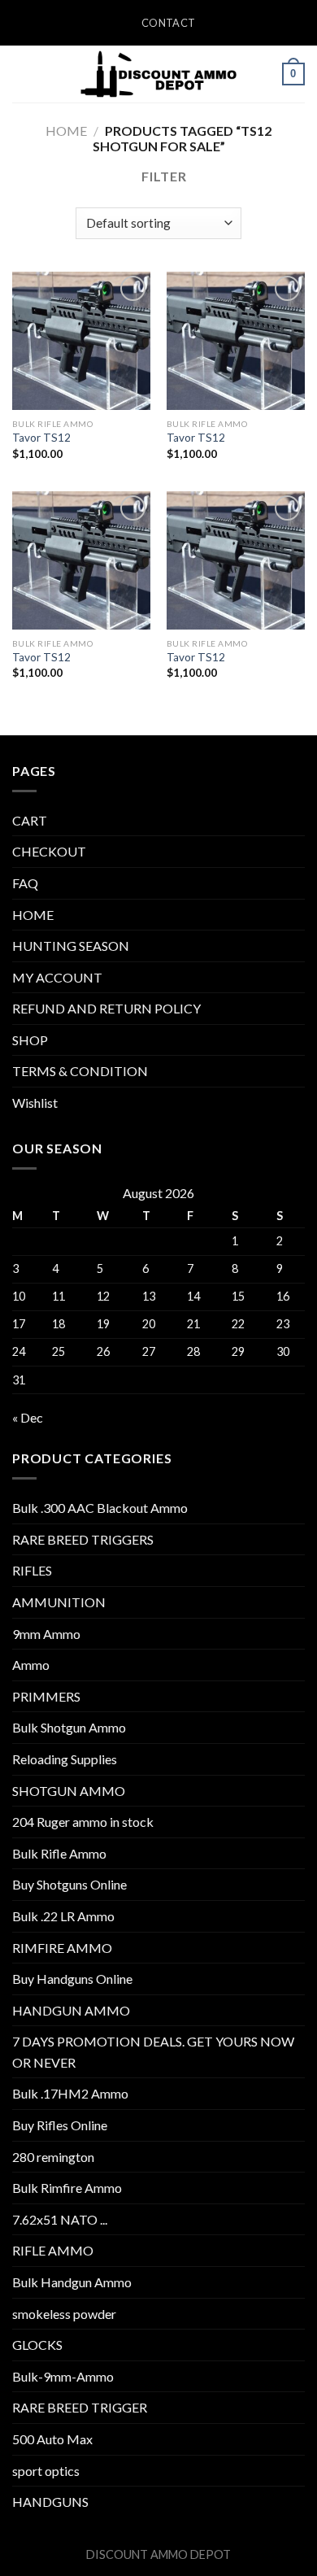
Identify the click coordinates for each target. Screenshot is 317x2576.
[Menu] (22, 74)
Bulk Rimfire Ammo (67, 2188)
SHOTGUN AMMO (69, 1791)
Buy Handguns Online (72, 1979)
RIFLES (32, 1570)
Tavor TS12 (41, 438)
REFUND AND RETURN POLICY (106, 1008)
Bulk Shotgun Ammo (69, 1727)
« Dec (28, 1417)
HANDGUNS (50, 2502)
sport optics (46, 2471)
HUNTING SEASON (71, 946)
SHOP (30, 1040)
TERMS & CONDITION (80, 1071)
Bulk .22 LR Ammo (63, 1916)
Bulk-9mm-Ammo (63, 2376)
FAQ (25, 883)
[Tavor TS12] (81, 341)
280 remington (53, 2157)
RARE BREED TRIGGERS (83, 1539)
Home (66, 131)
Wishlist (35, 1103)
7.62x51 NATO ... (60, 2219)
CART (30, 820)
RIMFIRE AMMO (62, 1948)
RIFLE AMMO (53, 2250)
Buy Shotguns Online (69, 1884)
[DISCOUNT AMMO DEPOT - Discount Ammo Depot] (158, 74)
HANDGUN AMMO (71, 2010)
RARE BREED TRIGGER (80, 2407)
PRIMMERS (46, 1696)
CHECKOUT (49, 851)
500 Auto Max (52, 2439)
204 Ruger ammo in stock (83, 1822)
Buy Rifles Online (60, 2125)
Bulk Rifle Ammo (59, 1853)
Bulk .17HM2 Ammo (70, 2093)
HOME (33, 915)
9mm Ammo (46, 1634)
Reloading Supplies (65, 1759)
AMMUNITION (59, 1602)
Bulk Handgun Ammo (72, 2282)
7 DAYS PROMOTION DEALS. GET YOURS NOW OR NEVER (153, 2052)
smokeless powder (64, 2314)
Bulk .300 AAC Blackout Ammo (100, 1508)
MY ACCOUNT (57, 977)
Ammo (31, 1665)
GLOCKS (37, 2345)
